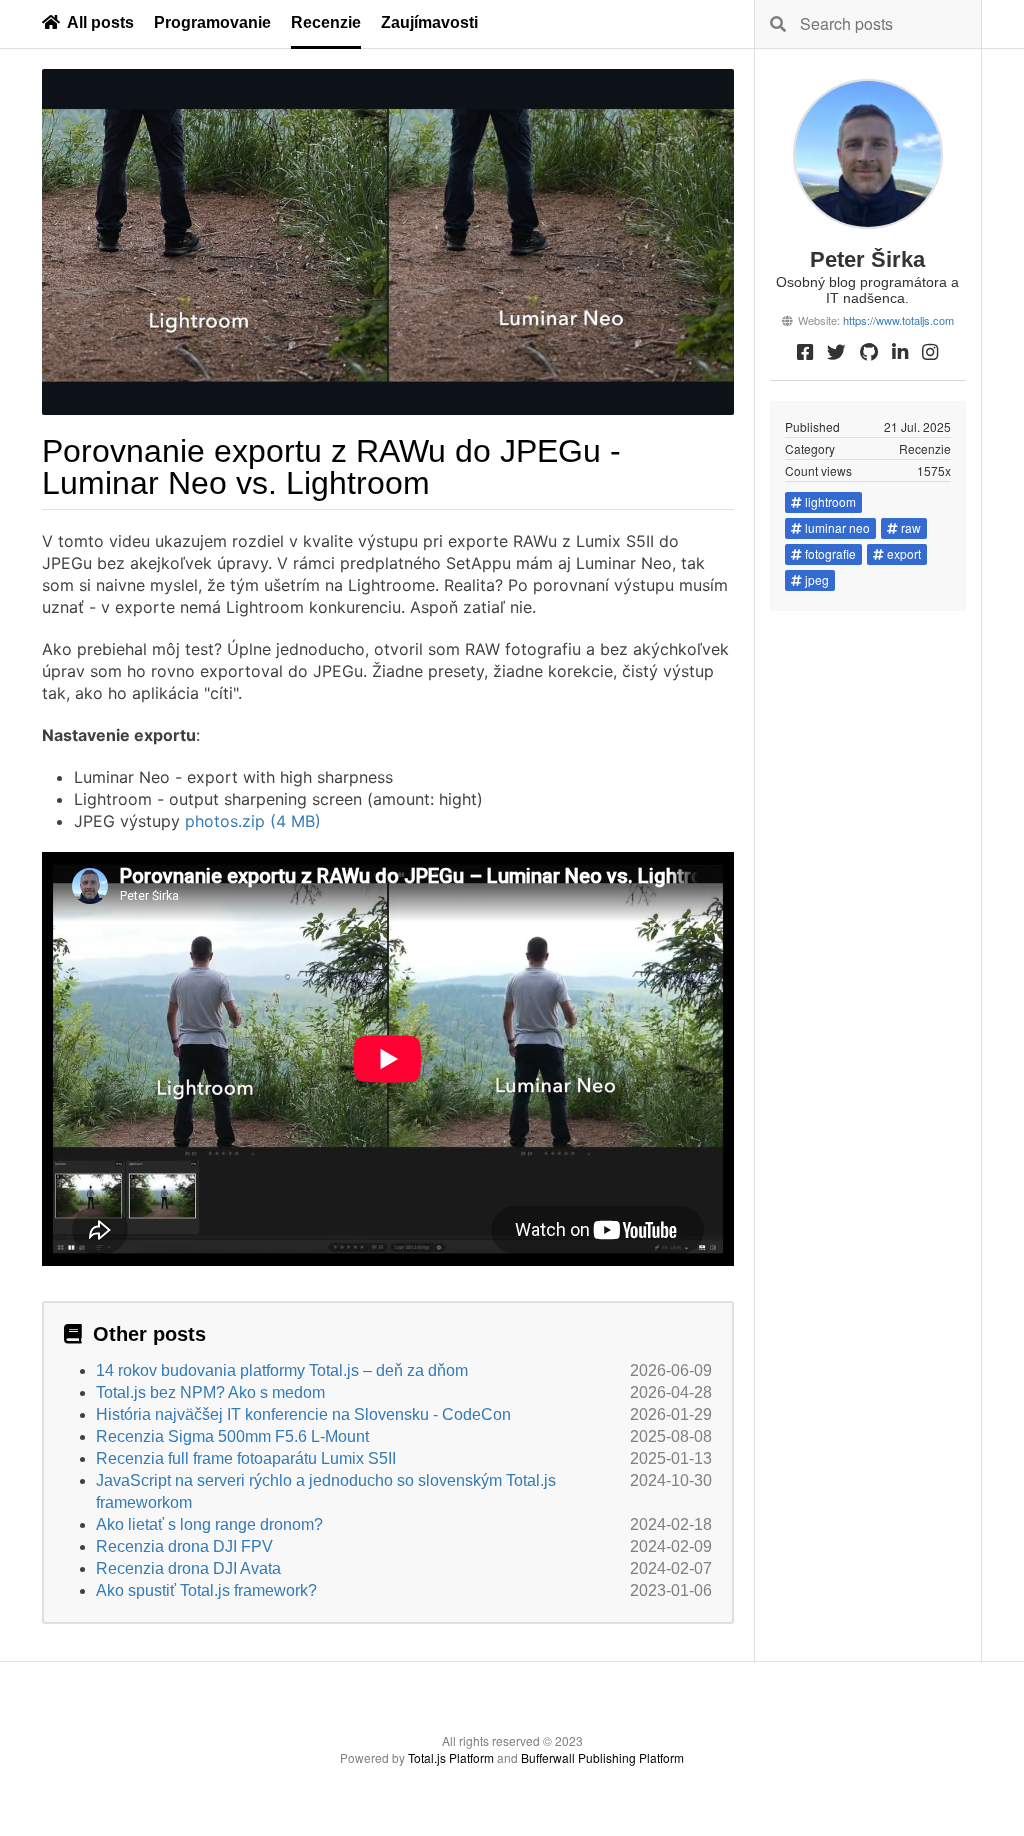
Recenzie (326, 22)
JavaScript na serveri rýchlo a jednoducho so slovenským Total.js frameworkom (326, 1491)
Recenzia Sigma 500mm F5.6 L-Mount (232, 1436)
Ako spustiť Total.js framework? (206, 1590)
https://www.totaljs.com (898, 320)
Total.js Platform (451, 1757)
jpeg (817, 579)
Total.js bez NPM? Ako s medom (210, 1392)
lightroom (830, 501)
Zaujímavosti (429, 22)
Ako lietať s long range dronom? (209, 1524)
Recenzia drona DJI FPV (184, 1546)
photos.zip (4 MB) (253, 821)
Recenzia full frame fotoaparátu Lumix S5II (246, 1458)
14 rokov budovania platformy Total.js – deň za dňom (282, 1370)
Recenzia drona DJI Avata (188, 1568)
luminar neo (837, 527)
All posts (100, 22)
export (904, 553)
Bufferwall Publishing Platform (602, 1757)
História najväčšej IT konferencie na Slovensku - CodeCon (303, 1414)
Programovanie (212, 22)
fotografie (830, 553)
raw (911, 527)
